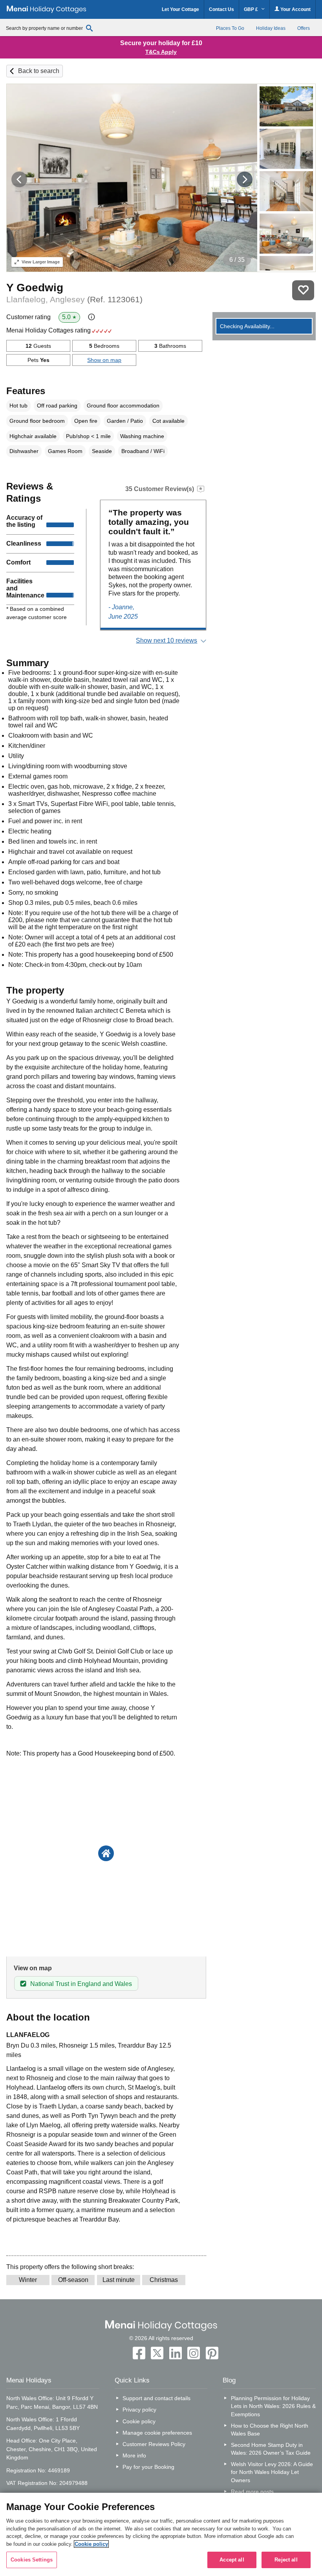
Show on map (104, 360)
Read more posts (252, 2492)
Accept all (232, 2560)
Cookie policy (139, 2421)
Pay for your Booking (148, 2467)
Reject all (286, 2560)
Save (303, 290)
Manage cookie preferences (157, 2433)
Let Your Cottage (180, 9)
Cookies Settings (32, 2560)
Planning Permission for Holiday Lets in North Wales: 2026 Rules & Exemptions (273, 2406)
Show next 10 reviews (166, 640)
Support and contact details (156, 2398)
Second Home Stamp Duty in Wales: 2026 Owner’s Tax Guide (271, 2449)
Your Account (295, 9)
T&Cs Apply (161, 52)
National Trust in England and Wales (81, 1984)
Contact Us (221, 9)
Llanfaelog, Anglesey (74, 299)
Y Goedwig (35, 288)
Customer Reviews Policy (154, 2444)
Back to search (39, 71)
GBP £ (252, 9)
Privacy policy (139, 2410)
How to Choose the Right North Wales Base (270, 2430)
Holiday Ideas (271, 28)
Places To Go (230, 28)
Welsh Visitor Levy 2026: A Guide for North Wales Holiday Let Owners (272, 2472)
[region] (161, 2534)
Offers (304, 28)
